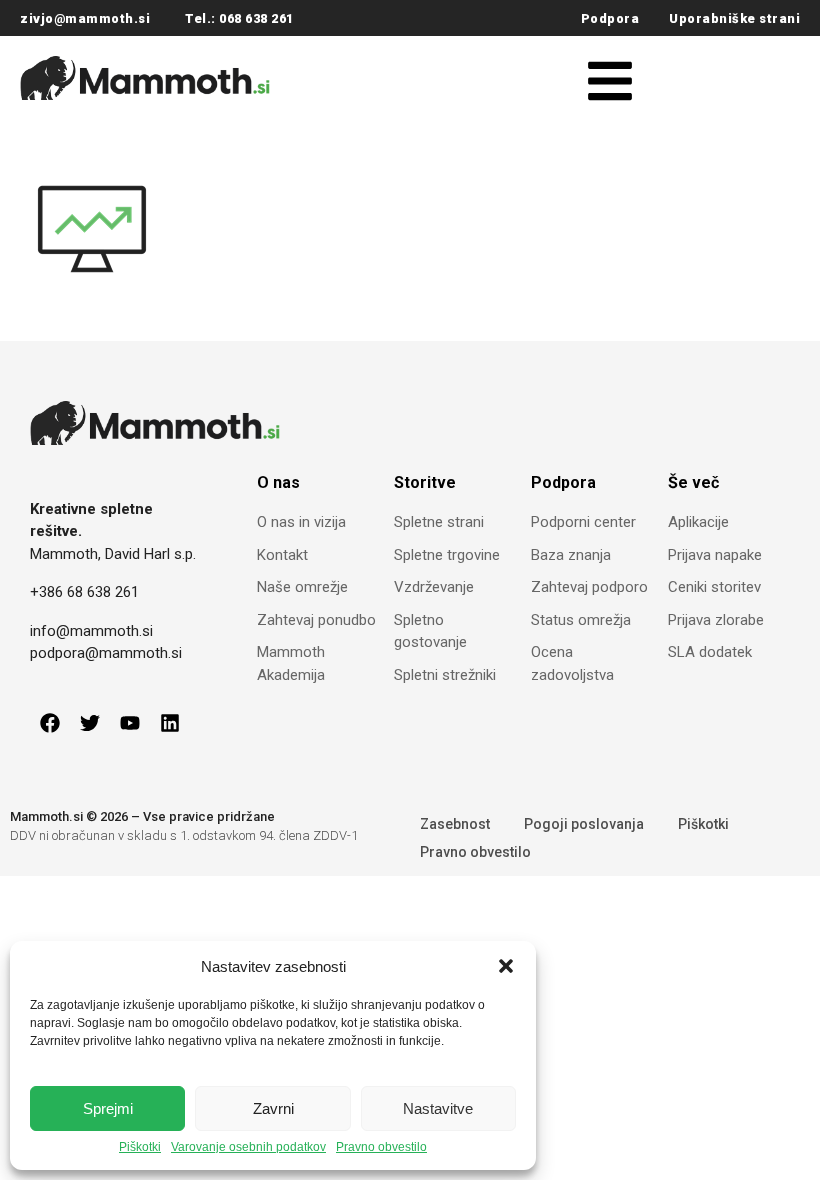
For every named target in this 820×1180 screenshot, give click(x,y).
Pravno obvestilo (381, 1147)
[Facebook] (50, 723)
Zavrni (273, 1108)
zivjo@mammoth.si (85, 18)
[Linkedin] (170, 723)
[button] (506, 966)
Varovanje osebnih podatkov (248, 1147)
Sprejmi (108, 1108)
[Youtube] (130, 723)
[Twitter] (90, 723)
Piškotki (140, 1147)
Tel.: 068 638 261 (239, 18)
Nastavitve (438, 1108)
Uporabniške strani (734, 18)
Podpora (610, 18)
